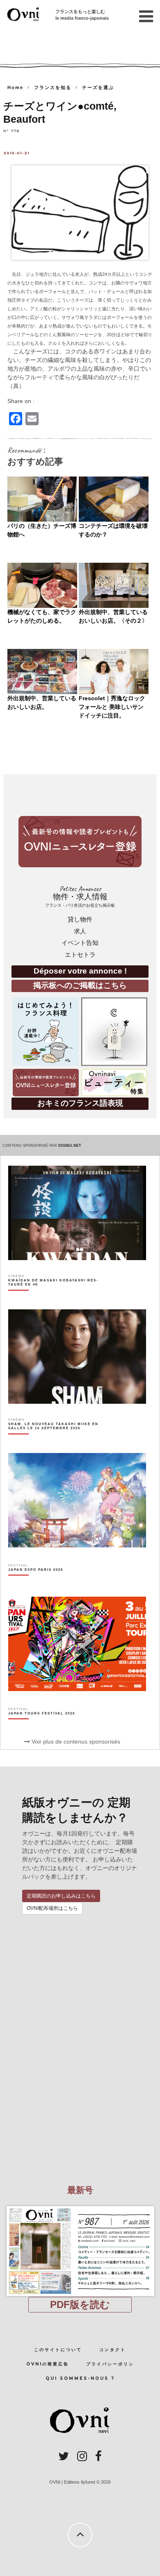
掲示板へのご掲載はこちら (80, 985)
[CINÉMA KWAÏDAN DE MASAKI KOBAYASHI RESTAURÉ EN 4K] (55, 1297)
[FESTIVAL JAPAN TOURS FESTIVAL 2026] (42, 1728)
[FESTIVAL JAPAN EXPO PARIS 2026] (36, 1584)
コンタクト (113, 2350)
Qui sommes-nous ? (80, 2378)
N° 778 (11, 130)
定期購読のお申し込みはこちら (61, 1896)
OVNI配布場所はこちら (52, 1908)
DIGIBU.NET (70, 1146)
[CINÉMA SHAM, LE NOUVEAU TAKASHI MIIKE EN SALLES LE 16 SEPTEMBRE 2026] (55, 1440)
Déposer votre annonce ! (80, 971)
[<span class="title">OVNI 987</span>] (80, 2206)
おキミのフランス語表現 (80, 1103)
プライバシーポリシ (110, 2364)
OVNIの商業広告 (48, 2364)
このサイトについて (58, 2350)
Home (15, 87)
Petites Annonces (80, 896)
